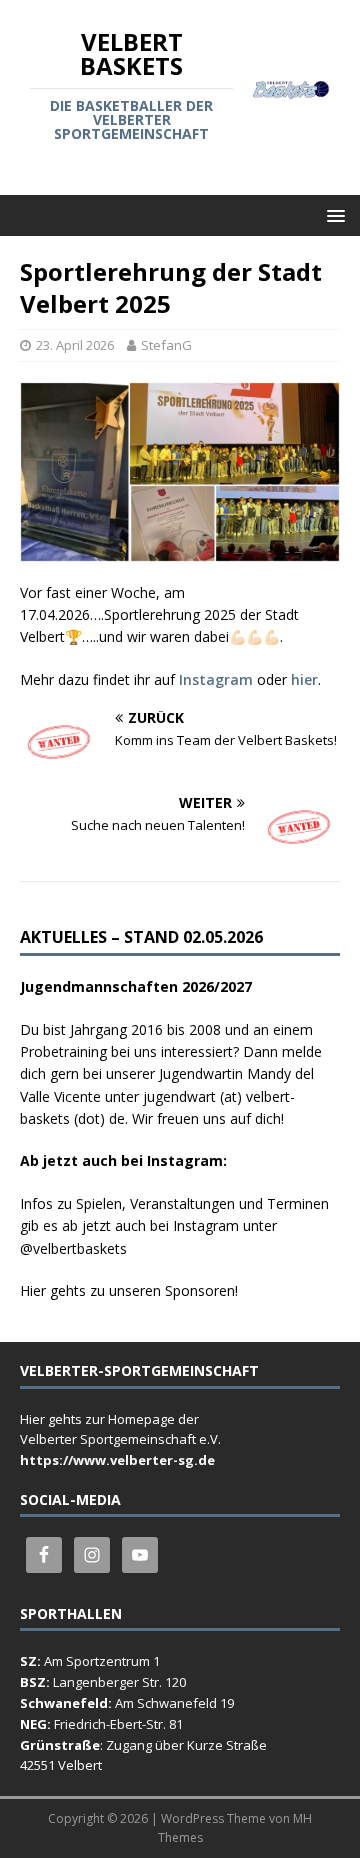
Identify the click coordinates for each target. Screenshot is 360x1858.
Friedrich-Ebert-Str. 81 (118, 1724)
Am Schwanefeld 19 (174, 1703)
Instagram (216, 679)
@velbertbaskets (73, 1248)
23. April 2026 (75, 345)
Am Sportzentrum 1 (102, 1661)
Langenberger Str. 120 (119, 1682)
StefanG (166, 345)
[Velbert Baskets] (291, 87)
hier (304, 679)
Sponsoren (200, 1290)
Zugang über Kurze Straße (186, 1745)
